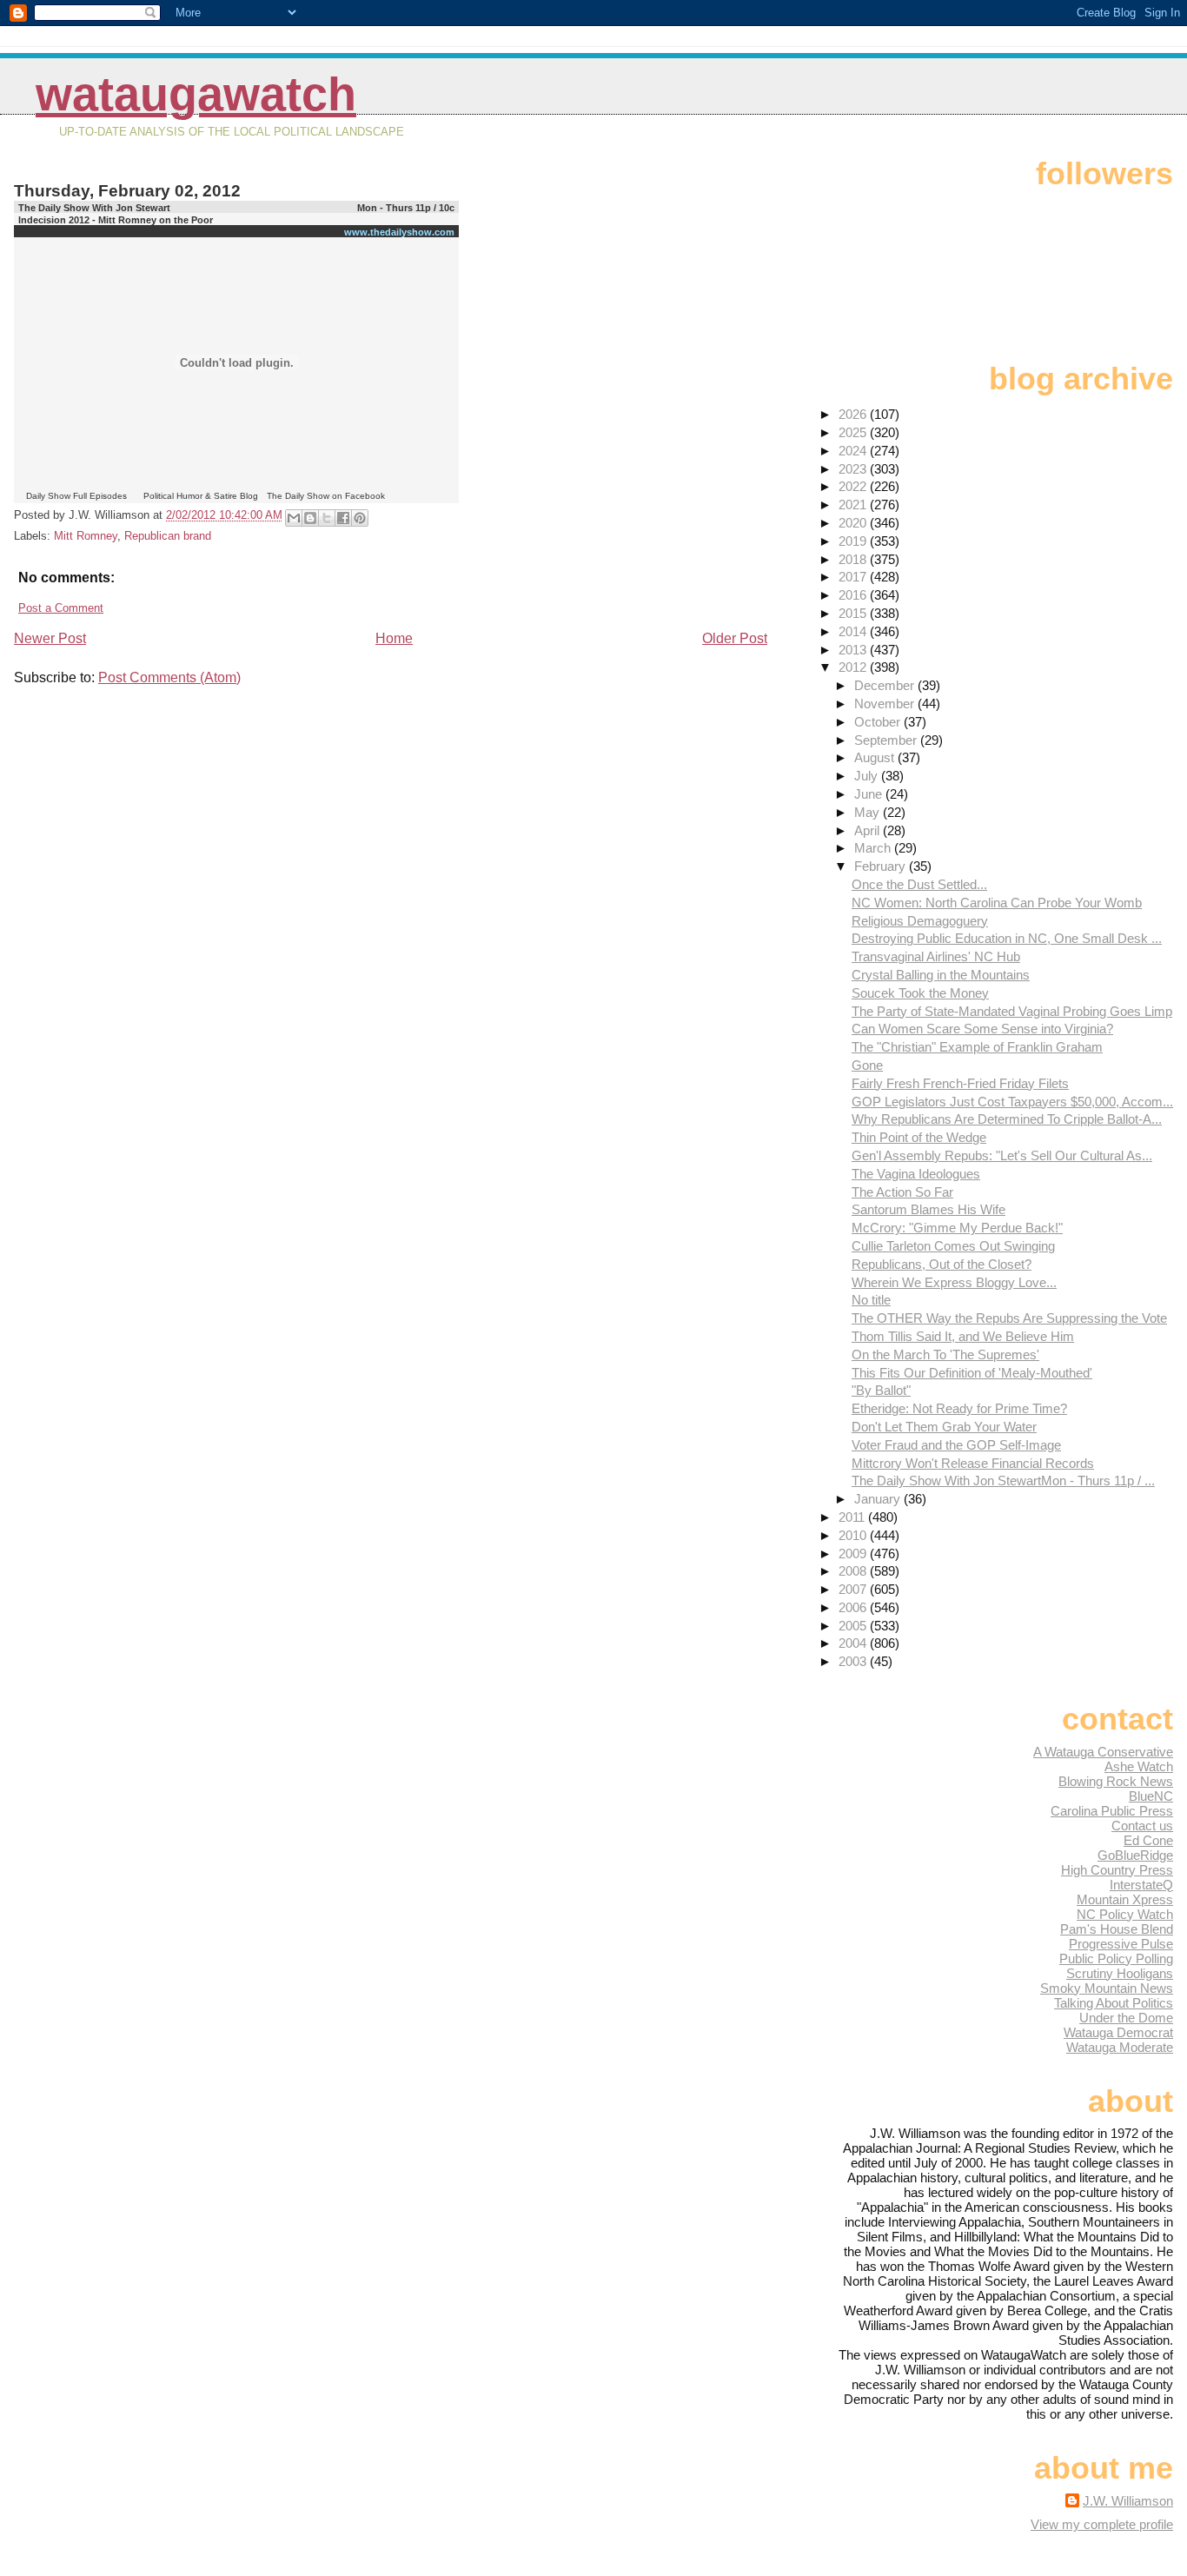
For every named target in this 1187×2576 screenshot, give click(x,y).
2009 (854, 1554)
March (874, 848)
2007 (854, 1589)
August (876, 757)
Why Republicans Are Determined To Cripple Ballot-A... (1007, 1119)
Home (394, 638)
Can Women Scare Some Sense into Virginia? (982, 1029)
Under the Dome (1126, 2018)
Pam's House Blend (1117, 1929)
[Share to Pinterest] (360, 518)
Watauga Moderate (1120, 2047)
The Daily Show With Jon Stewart (94, 208)
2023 (854, 469)
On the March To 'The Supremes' (945, 1354)
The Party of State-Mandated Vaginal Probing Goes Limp (1012, 1011)
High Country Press (1117, 1870)
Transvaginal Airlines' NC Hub (936, 956)
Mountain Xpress (1125, 1899)
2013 (854, 650)
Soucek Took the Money (920, 993)
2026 (854, 414)
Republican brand (168, 536)
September (887, 740)
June (870, 794)
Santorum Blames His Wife (928, 1209)
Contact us (1142, 1826)
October (879, 722)
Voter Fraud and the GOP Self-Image (956, 1445)
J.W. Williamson (1128, 2501)
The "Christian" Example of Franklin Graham (977, 1047)
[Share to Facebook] (343, 518)
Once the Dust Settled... (919, 884)
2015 (854, 613)
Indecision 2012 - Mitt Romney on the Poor (116, 220)
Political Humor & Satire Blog (201, 496)
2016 (854, 595)
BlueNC (1151, 1796)
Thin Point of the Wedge (919, 1137)
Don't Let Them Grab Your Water (944, 1427)
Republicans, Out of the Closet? (942, 1264)
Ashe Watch (1139, 1766)
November (886, 704)
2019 (854, 541)
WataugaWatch (196, 94)
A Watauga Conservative (1103, 1752)
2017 (854, 577)
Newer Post (50, 638)
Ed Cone (1148, 1840)
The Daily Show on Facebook (326, 496)
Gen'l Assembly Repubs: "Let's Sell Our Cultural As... (1002, 1155)
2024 (854, 451)
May (869, 812)
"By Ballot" (881, 1390)
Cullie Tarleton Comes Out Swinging (953, 1246)
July (868, 776)
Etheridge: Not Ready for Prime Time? (959, 1408)
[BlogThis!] (310, 518)
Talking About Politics (1114, 2003)
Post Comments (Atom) (169, 677)
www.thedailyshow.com (399, 232)
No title (871, 1300)
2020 (854, 523)
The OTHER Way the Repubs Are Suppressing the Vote (1009, 1318)
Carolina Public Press (1112, 1811)
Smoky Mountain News (1107, 1988)
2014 (854, 631)
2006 (854, 1607)
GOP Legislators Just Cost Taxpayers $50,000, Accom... (1012, 1102)
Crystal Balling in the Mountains (941, 975)
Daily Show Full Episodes (76, 496)
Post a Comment (61, 608)
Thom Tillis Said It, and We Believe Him (963, 1336)
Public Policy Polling (1116, 1959)
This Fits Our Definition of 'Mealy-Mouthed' (972, 1373)
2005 (854, 1626)
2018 (854, 559)
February (882, 866)
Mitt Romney (86, 536)
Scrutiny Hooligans (1120, 1973)
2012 (854, 667)
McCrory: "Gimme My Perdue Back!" (957, 1228)
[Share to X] (327, 518)
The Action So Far (902, 1192)
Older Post (735, 638)
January (879, 1499)
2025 (854, 432)
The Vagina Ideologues (916, 1174)
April (869, 830)
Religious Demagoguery (920, 921)
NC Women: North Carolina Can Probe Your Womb (997, 903)
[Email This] (294, 518)
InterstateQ (1141, 1885)
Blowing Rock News (1116, 1781)
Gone (867, 1065)
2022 (854, 486)
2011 (853, 1517)
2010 (854, 1535)
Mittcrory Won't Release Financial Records (973, 1463)
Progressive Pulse (1121, 1944)
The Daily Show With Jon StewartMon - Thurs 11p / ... (1003, 1481)
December (886, 685)
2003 (854, 1661)
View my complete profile (1102, 2524)
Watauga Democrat (1118, 2032)
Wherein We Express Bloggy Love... (954, 1282)
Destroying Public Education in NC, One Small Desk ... (1007, 938)
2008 (854, 1571)
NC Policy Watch (1125, 1914)
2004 (854, 1643)
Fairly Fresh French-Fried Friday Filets (960, 1083)
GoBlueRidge (1135, 1855)
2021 (854, 505)
